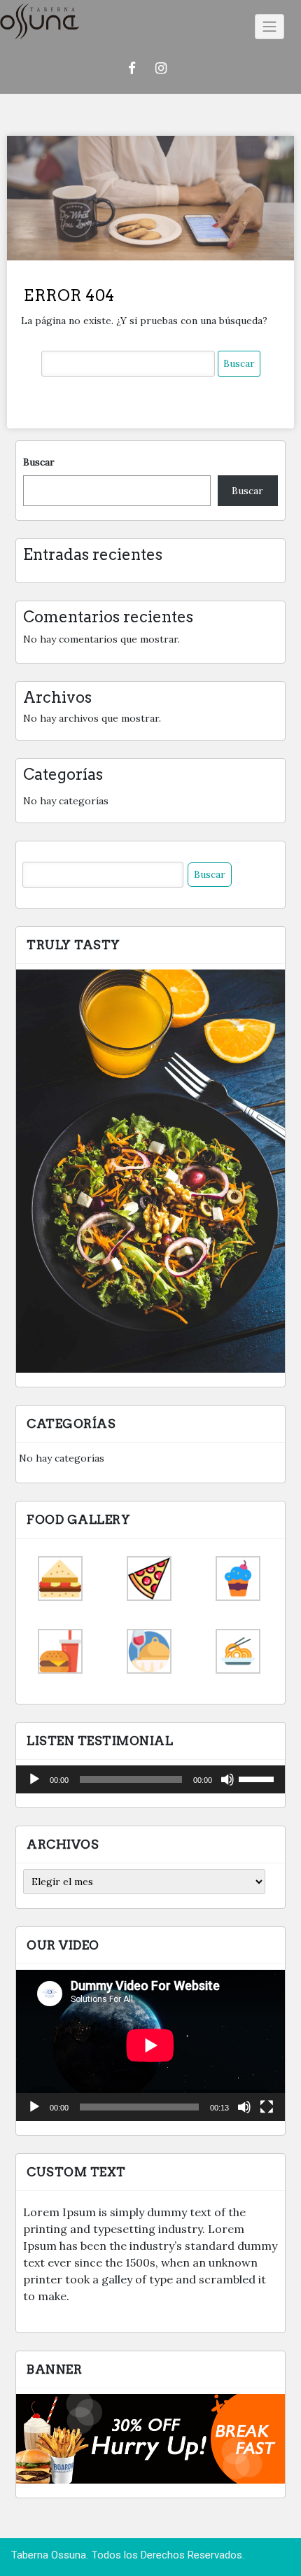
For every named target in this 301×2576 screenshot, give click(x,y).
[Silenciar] (227, 1779)
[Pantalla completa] (267, 2107)
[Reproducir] (34, 1779)
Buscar (39, 462)
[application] (150, 1779)
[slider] (258, 1778)
